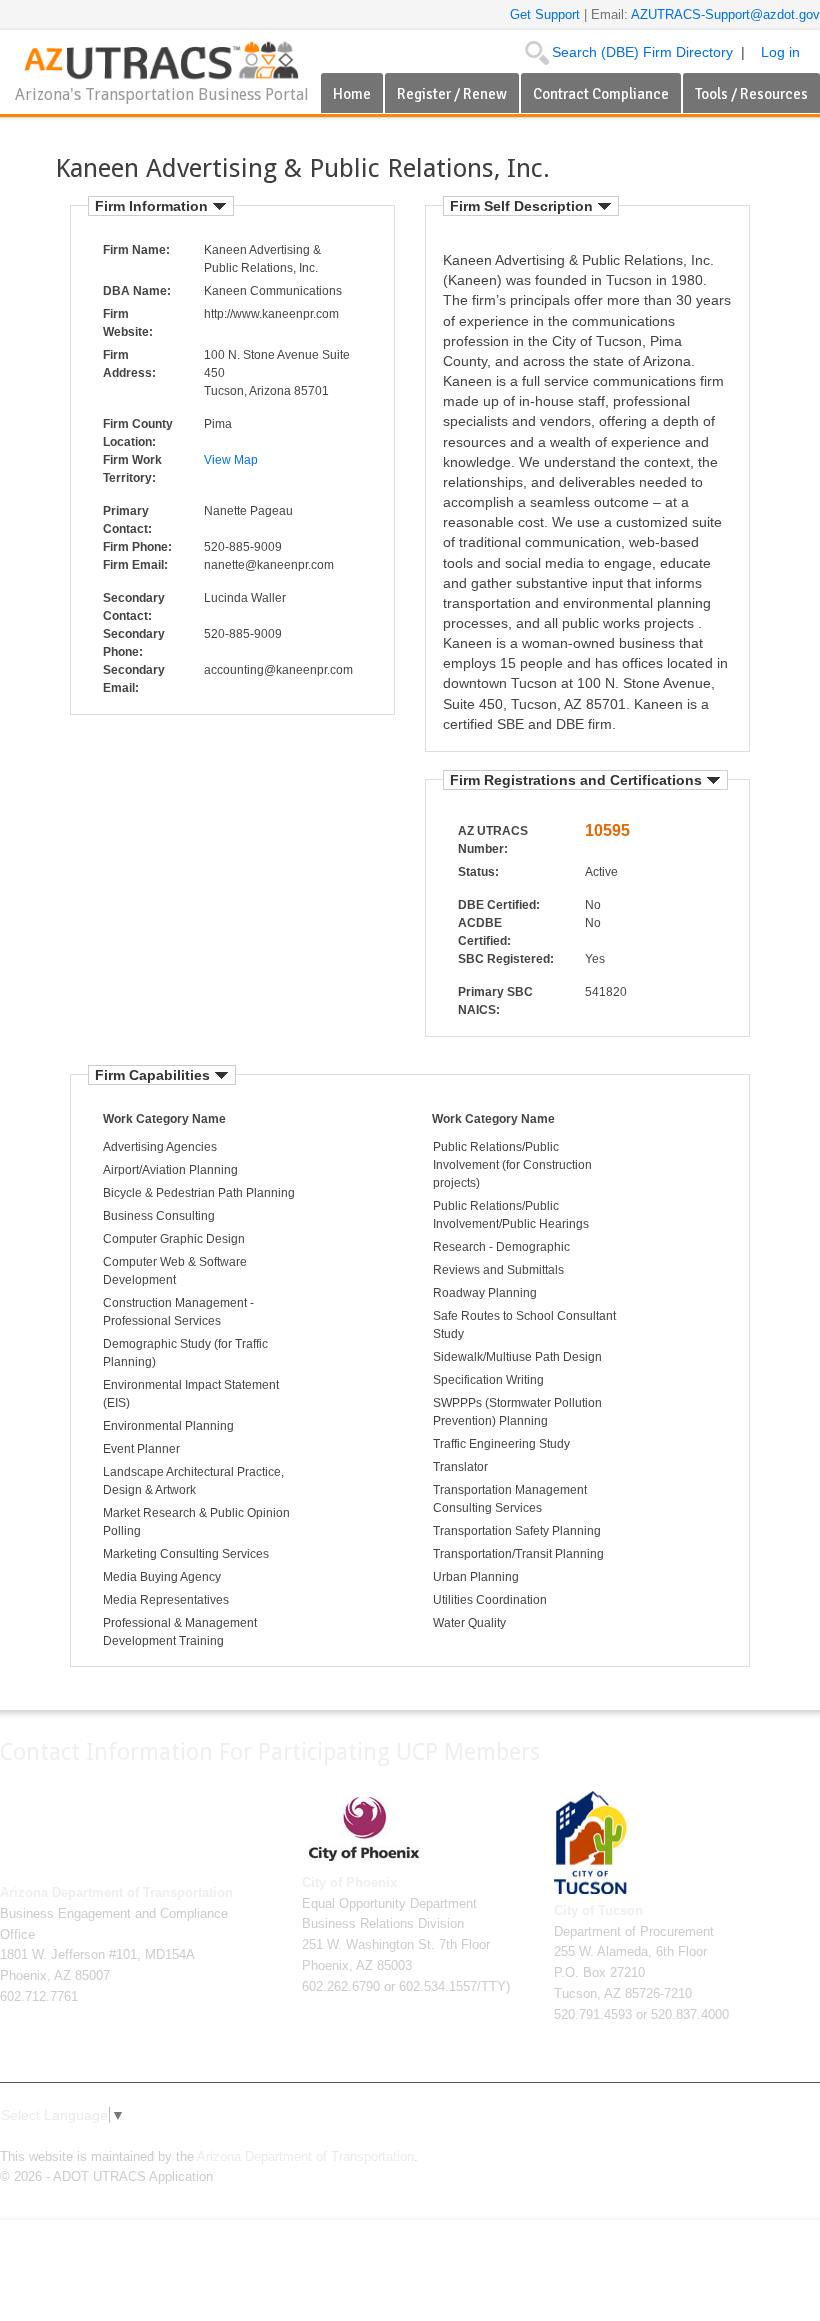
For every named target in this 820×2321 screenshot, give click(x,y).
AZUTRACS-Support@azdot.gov (725, 14)
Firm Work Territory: (132, 469)
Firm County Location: (138, 433)
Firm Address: (129, 364)
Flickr (744, 2139)
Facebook (680, 2139)
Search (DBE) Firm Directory (642, 52)
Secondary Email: (134, 679)
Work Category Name (164, 1119)
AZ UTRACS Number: (493, 840)
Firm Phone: (137, 547)
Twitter (712, 2139)
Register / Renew (452, 94)
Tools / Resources (751, 94)
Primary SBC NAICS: (495, 1001)
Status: (478, 872)
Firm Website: (128, 323)
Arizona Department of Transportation (305, 2157)
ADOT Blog (808, 2139)
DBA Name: (137, 291)
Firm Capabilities (154, 1075)
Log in (780, 52)
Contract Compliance (601, 94)
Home (352, 94)
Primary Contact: (127, 520)
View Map (231, 460)
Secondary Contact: (134, 607)
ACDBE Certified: (484, 932)
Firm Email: (135, 565)
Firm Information (153, 206)
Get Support (547, 14)
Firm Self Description (523, 206)
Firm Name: (136, 250)
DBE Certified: (499, 905)
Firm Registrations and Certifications (578, 780)
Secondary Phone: (134, 643)
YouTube (776, 2139)
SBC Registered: (506, 959)
